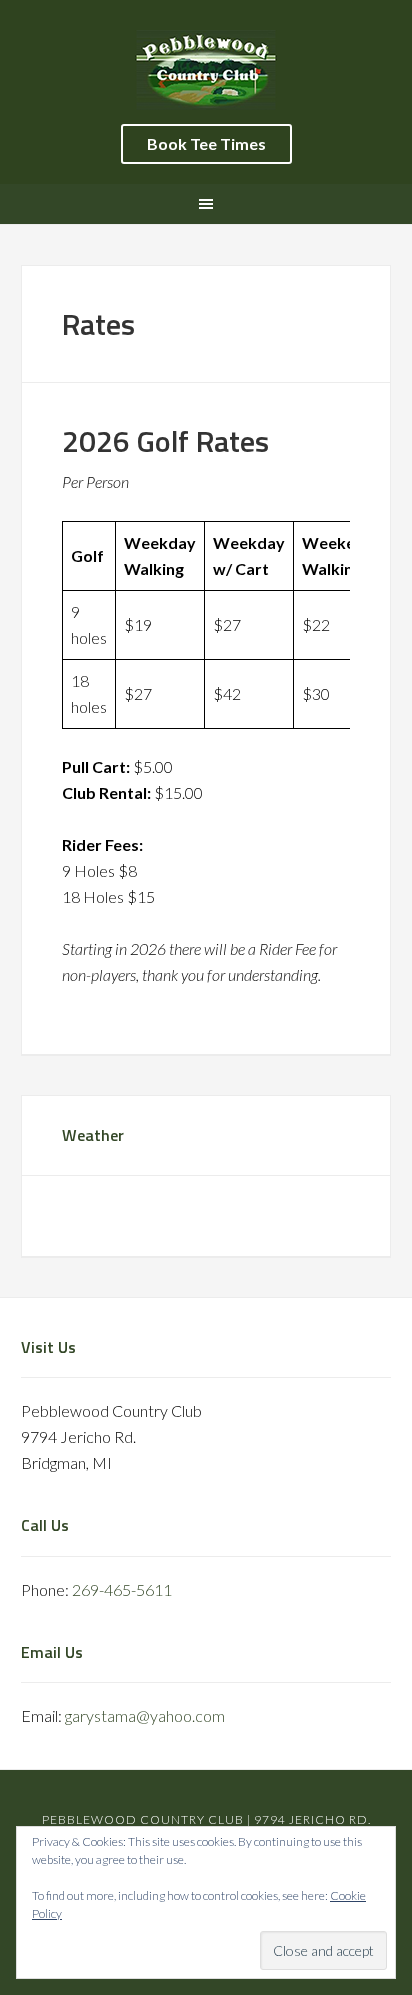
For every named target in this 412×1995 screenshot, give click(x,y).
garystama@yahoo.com (145, 1715)
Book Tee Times (206, 143)
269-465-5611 (122, 1589)
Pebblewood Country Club (206, 70)
